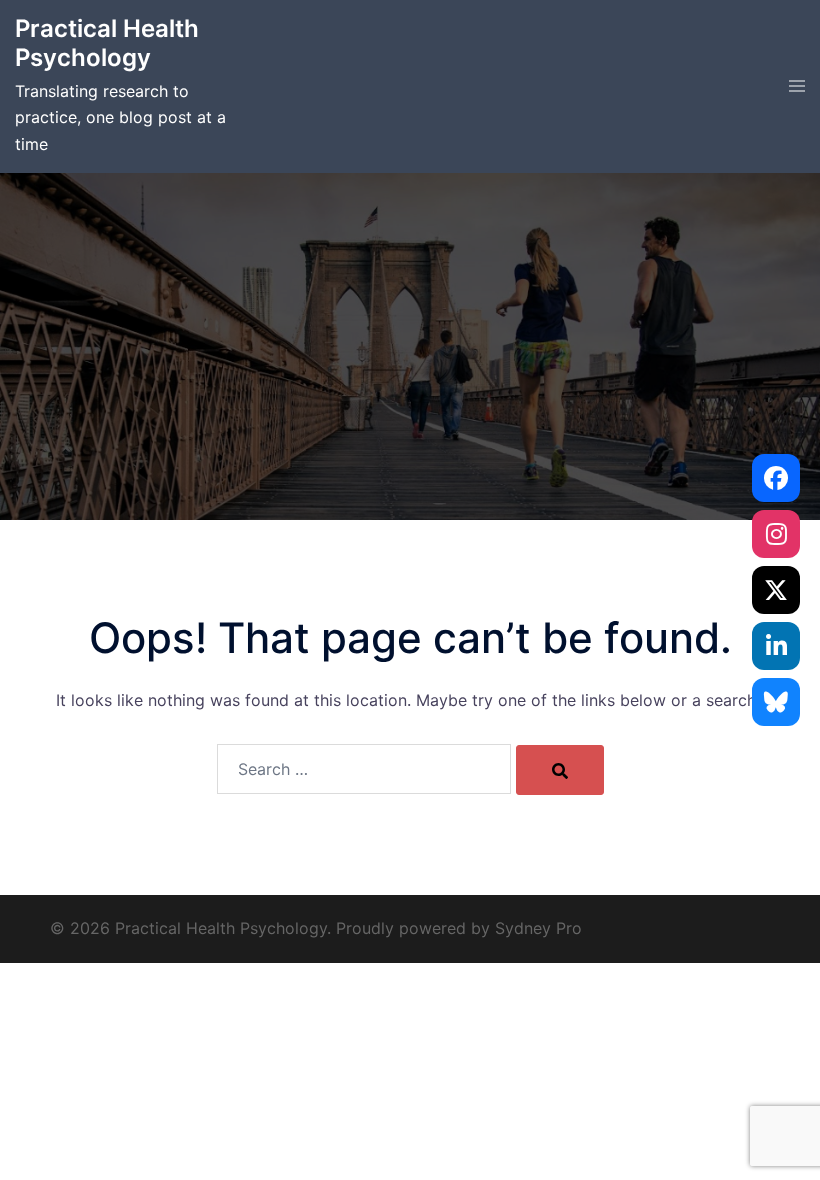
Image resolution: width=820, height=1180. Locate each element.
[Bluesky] (776, 702)
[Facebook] (776, 478)
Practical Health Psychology (107, 43)
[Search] (560, 770)
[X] (776, 590)
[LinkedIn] (776, 646)
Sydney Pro (538, 928)
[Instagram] (776, 534)
